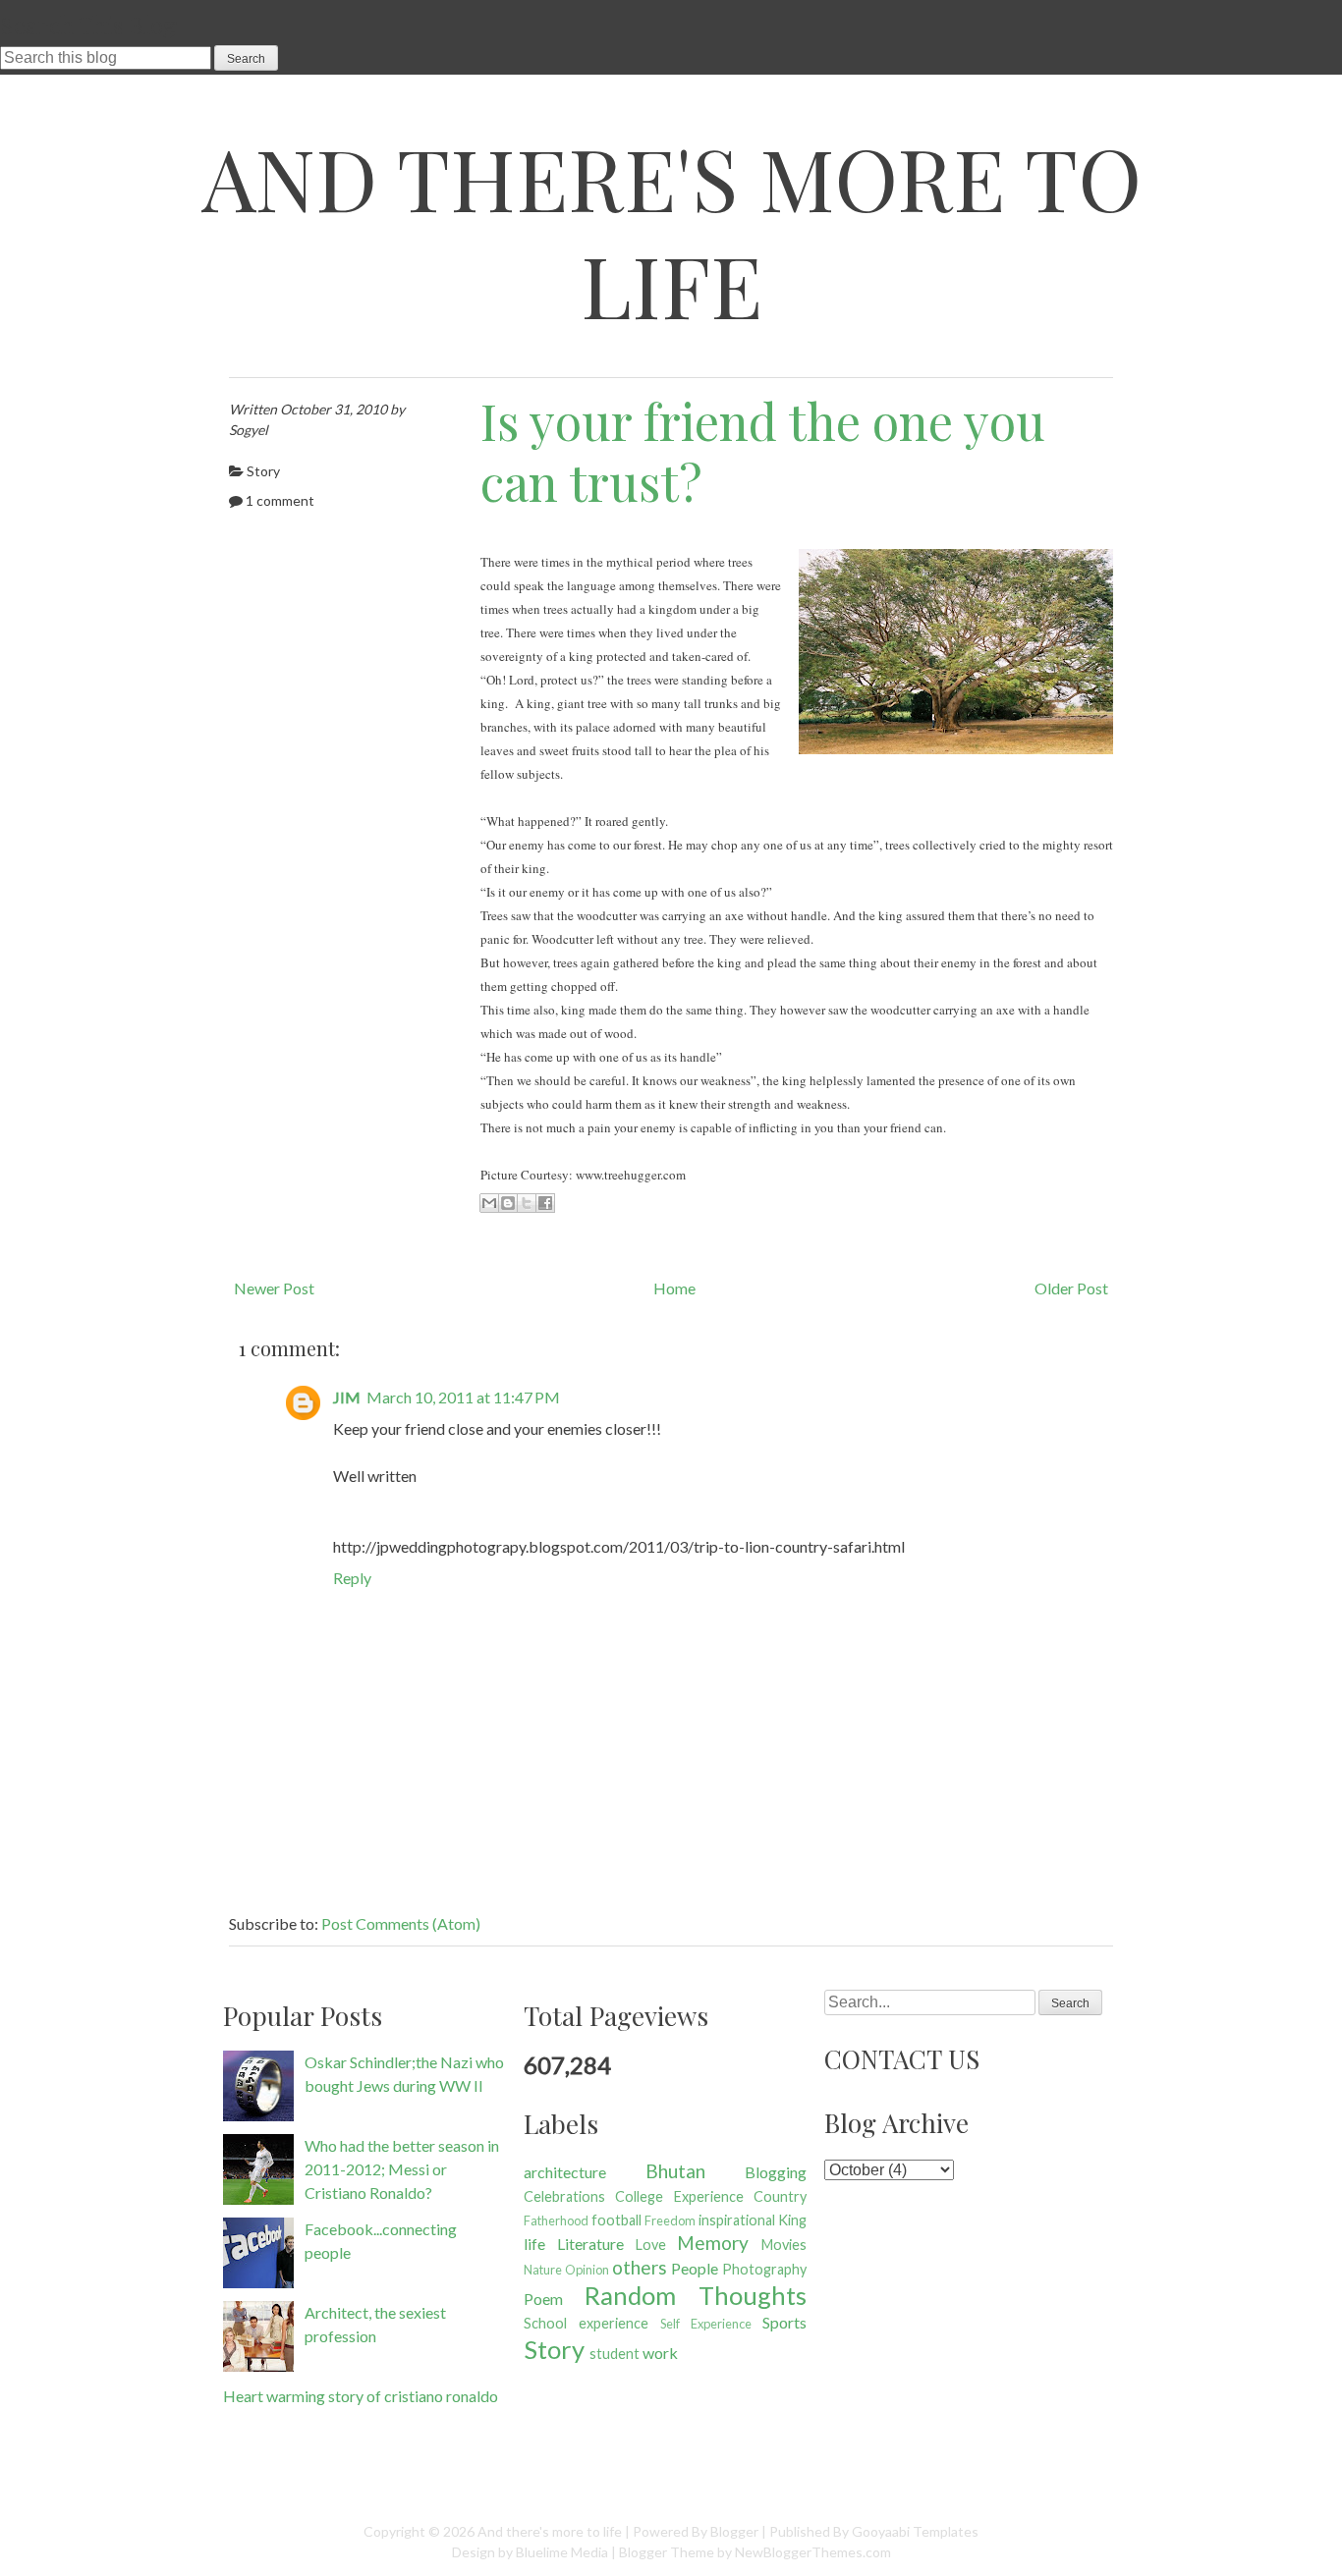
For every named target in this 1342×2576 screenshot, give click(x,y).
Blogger (734, 2531)
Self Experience (706, 2324)
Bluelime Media (562, 2552)
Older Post (1071, 1288)
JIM (347, 1397)
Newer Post (274, 1288)
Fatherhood (556, 2220)
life (534, 2244)
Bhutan (675, 2171)
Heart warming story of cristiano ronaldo (361, 2396)
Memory (713, 2243)
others (640, 2267)
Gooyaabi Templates (915, 2531)
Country (780, 2196)
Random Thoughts (696, 2295)
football (616, 2220)
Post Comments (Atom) (401, 1923)
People (695, 2268)
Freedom (670, 2220)
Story (263, 471)
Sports (784, 2322)
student (615, 2354)
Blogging (776, 2172)
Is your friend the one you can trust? (763, 452)
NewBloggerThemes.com (813, 2552)
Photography (764, 2269)
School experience (586, 2323)
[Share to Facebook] (545, 1203)
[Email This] (489, 1203)
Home (674, 1288)
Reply (352, 1578)
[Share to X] (527, 1203)
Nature (543, 2270)
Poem (543, 2299)
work (660, 2353)
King (792, 2220)
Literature (590, 2244)
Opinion (587, 2270)
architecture (565, 2172)
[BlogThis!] (508, 1203)
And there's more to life (671, 231)
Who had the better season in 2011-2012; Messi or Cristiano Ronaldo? (402, 2169)
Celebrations (564, 2196)
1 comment (280, 500)
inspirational (737, 2220)
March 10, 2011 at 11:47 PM (463, 1397)
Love (651, 2245)
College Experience (679, 2196)
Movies (784, 2245)
